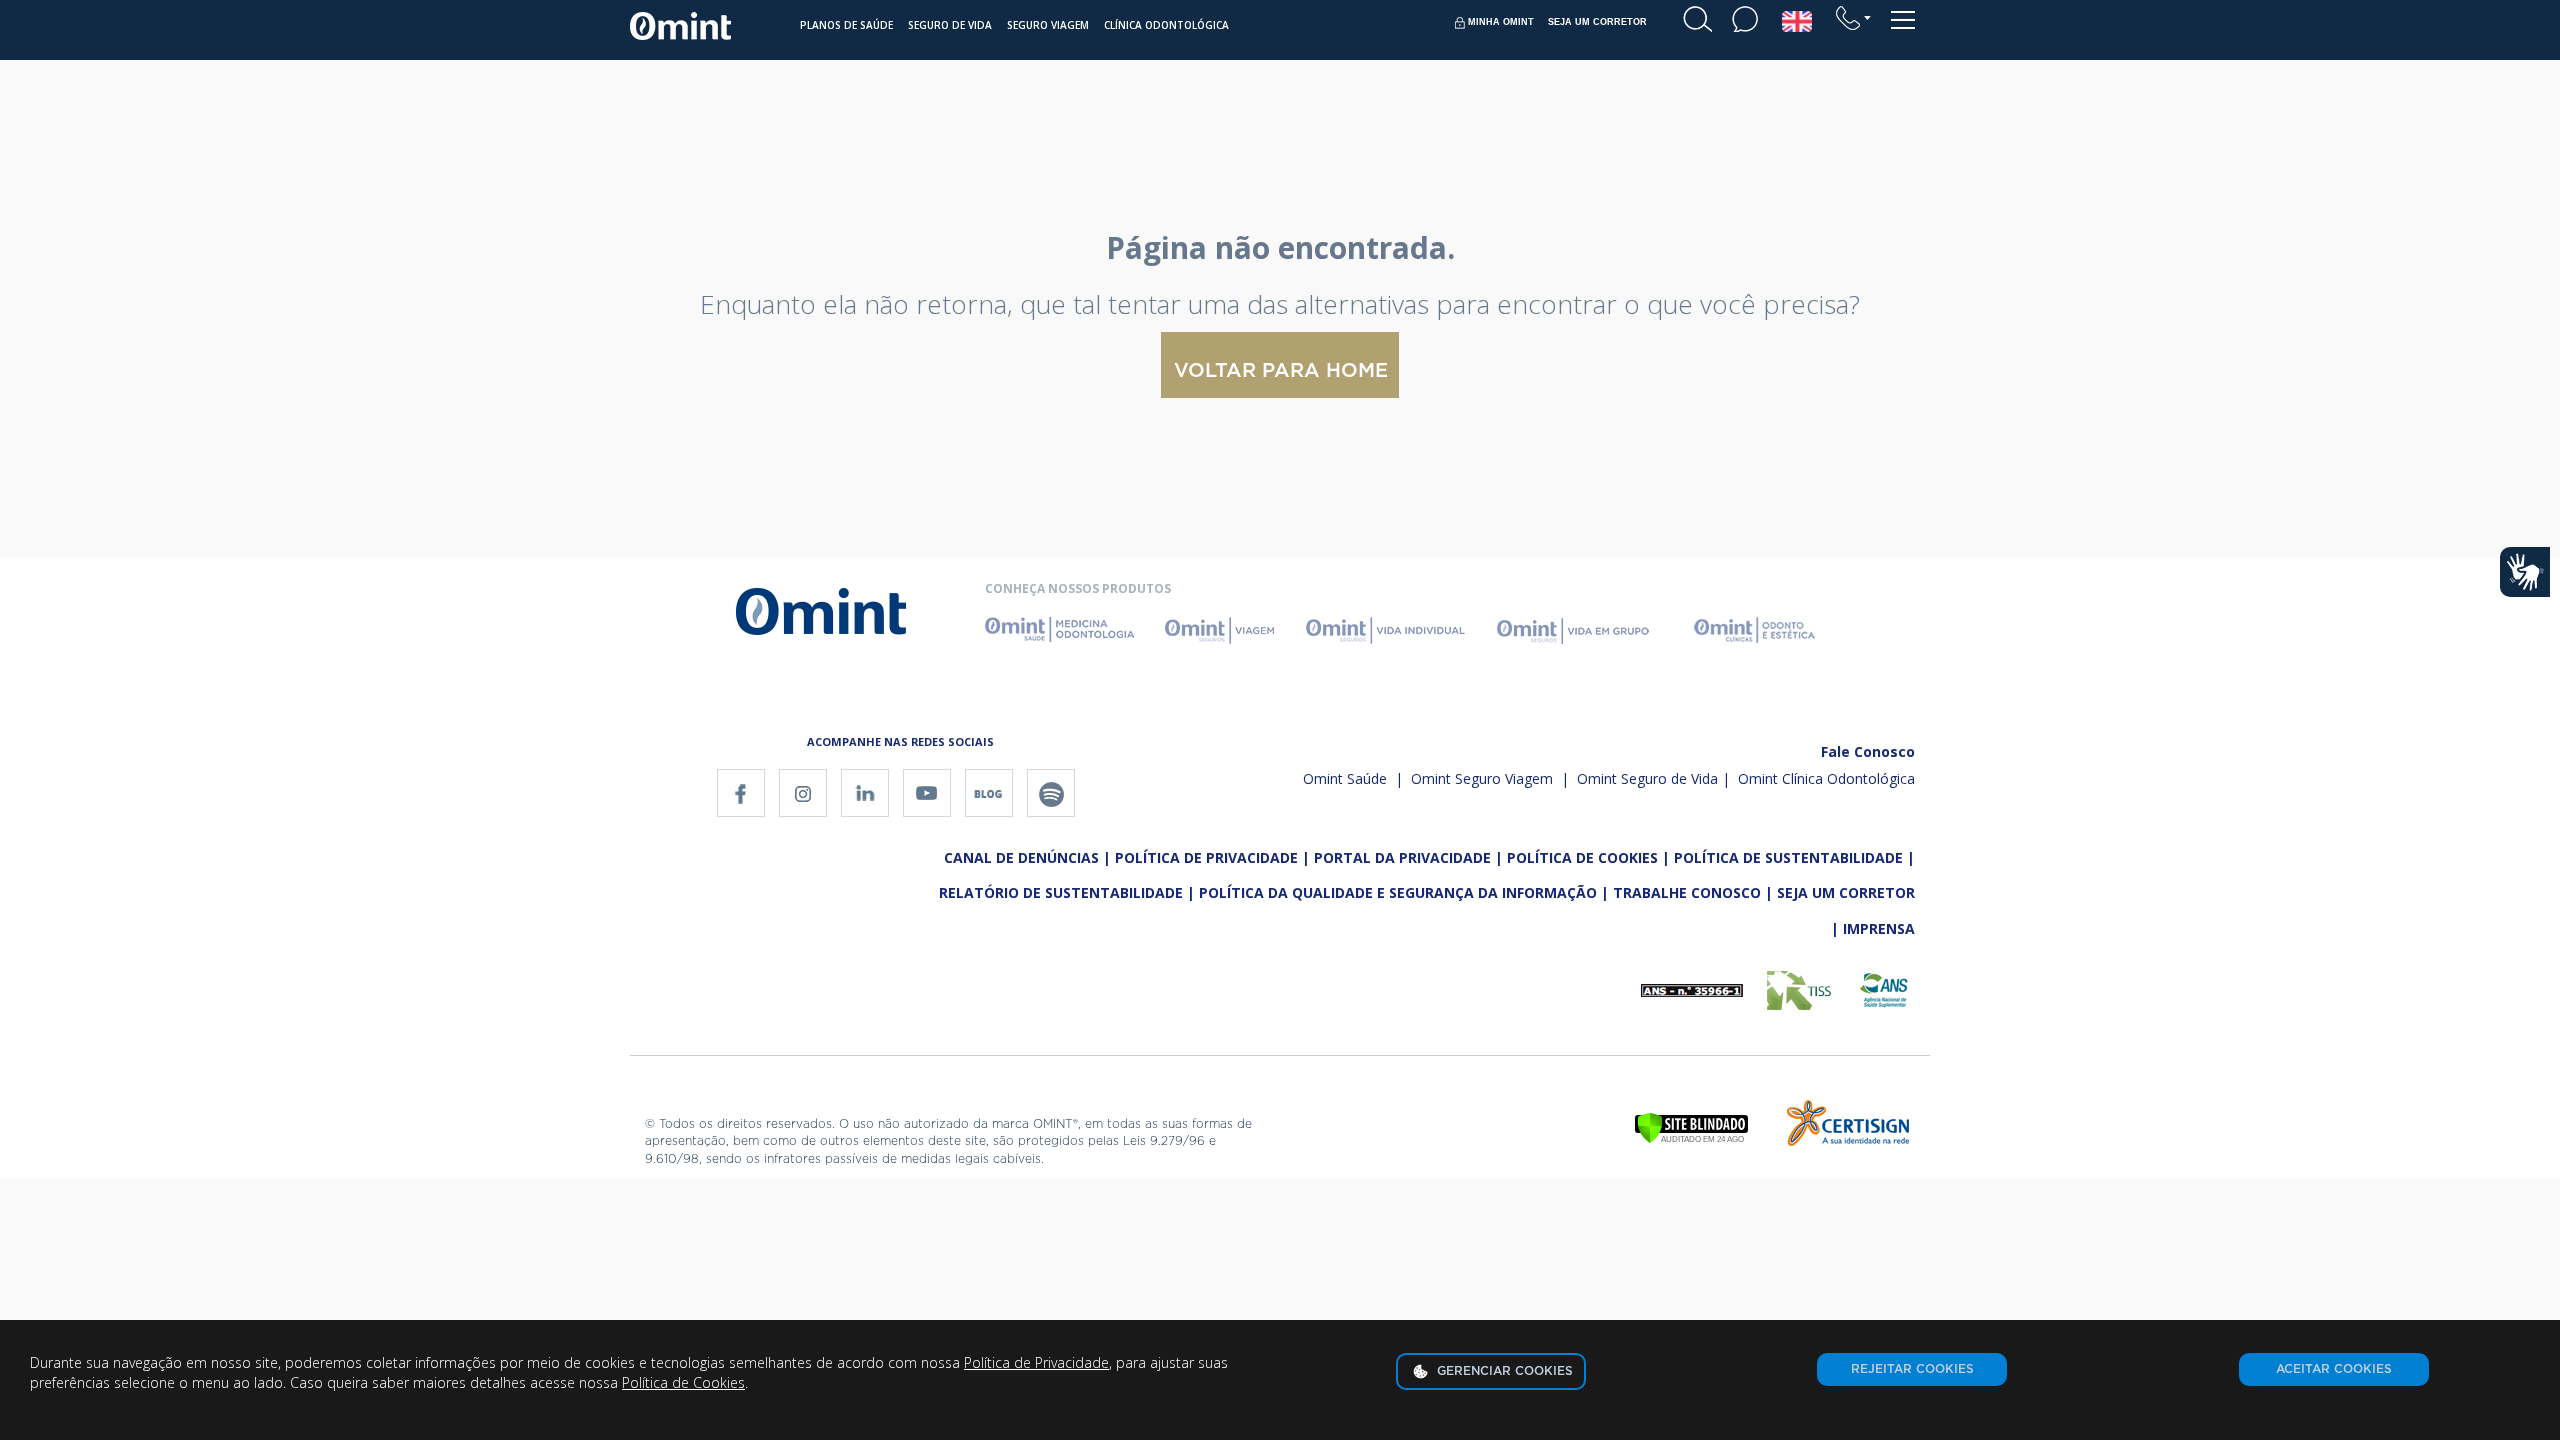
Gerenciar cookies (1503, 1371)
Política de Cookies (683, 1382)
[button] (1853, 18)
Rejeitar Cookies (1912, 1369)
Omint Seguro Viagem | (1488, 778)
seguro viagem (1048, 25)
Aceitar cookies (2334, 1369)
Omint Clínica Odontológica (1826, 778)
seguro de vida (950, 25)
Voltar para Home (1281, 371)
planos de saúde (846, 25)
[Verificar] (1691, 1126)
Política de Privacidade (1036, 1362)
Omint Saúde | (1353, 778)
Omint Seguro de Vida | (1653, 778)
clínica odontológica (1166, 25)
